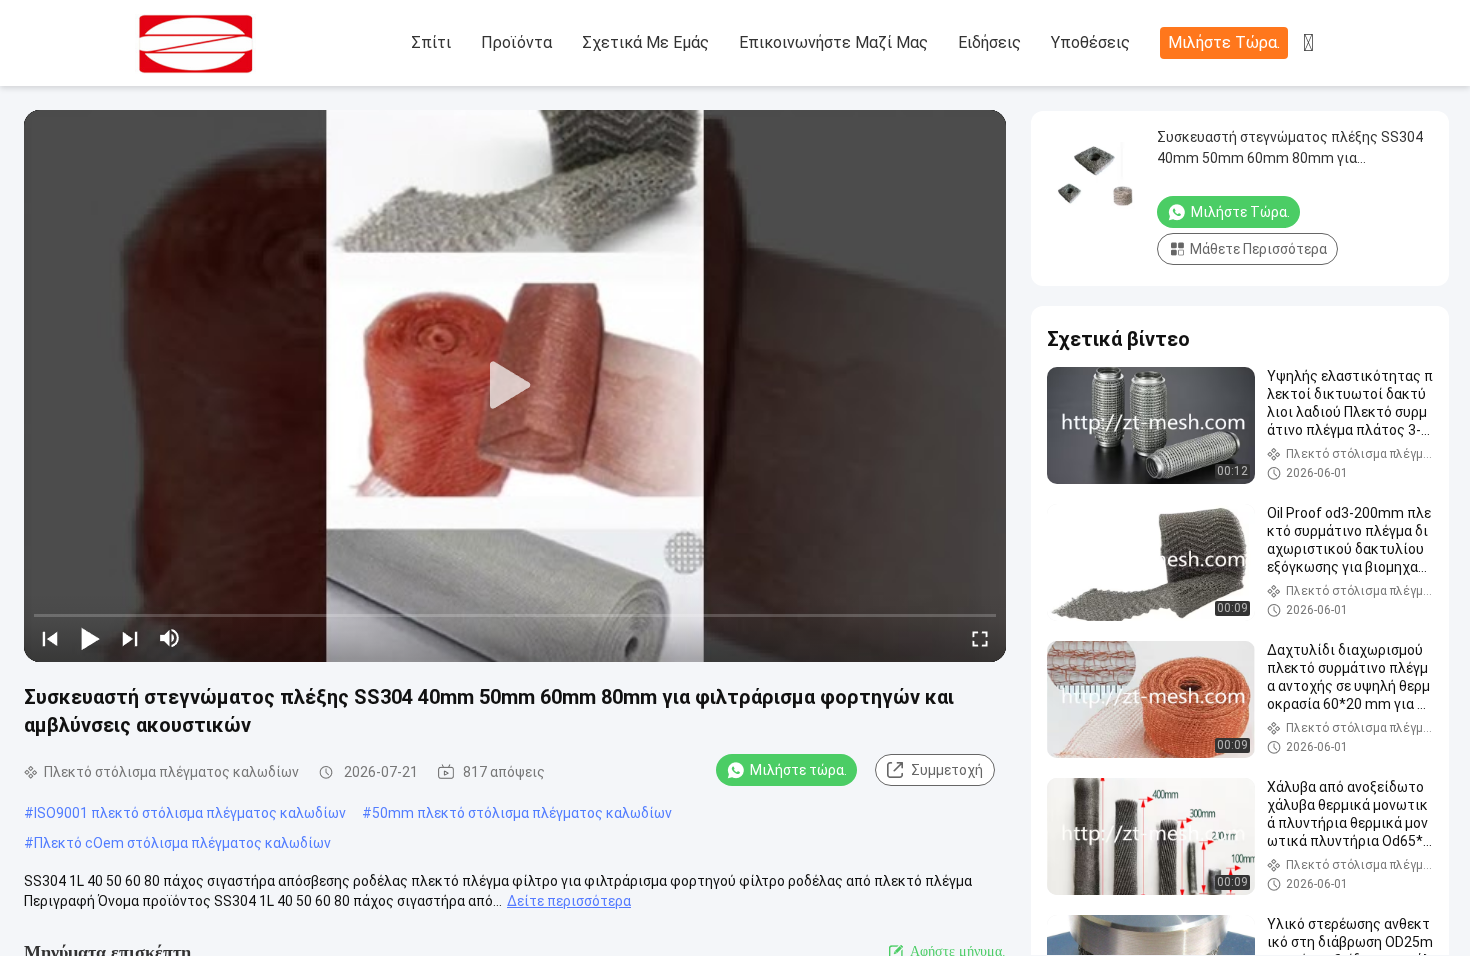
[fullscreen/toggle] (980, 638)
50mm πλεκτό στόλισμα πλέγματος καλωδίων (522, 813)
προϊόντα (516, 42)
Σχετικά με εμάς (645, 42)
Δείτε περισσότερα (569, 901)
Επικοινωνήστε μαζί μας (833, 42)
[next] (130, 638)
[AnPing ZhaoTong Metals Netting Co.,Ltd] (245, 44)
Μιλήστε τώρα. (1224, 42)
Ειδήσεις (989, 42)
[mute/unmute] (170, 638)
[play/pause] (90, 638)
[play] (515, 386)
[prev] (50, 638)
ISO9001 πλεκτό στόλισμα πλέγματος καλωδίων (190, 813)
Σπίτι (431, 42)
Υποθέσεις (1090, 42)
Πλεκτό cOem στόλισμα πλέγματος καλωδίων (182, 843)
